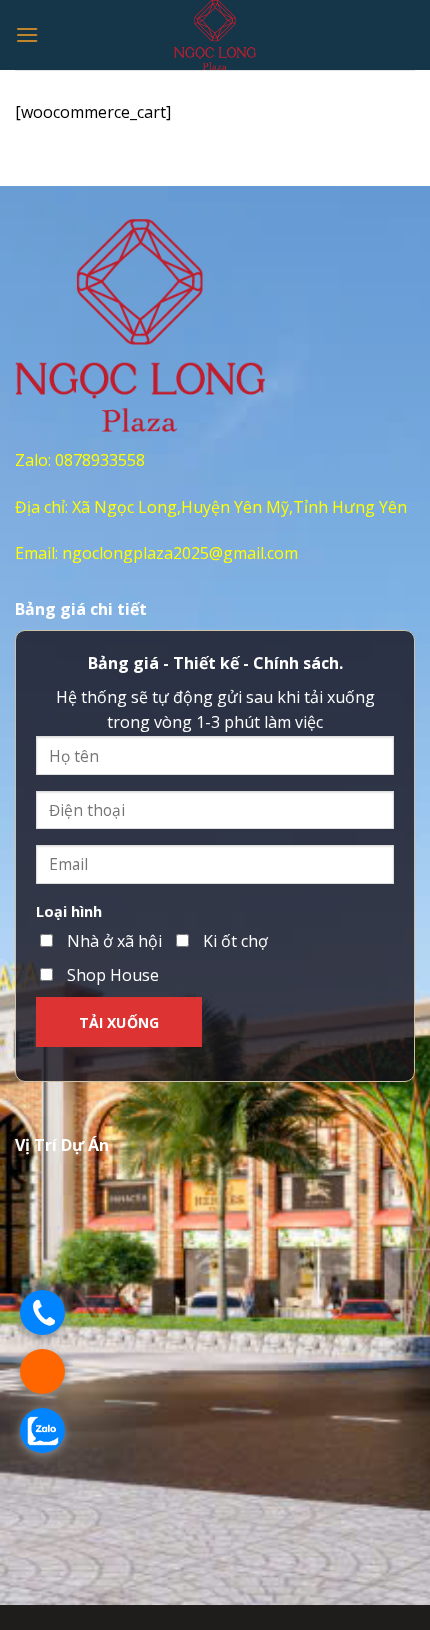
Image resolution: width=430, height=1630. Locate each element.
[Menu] (27, 34)
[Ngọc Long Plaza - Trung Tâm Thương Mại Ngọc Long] (215, 35)
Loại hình (69, 911)
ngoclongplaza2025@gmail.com (180, 553)
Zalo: (35, 460)
